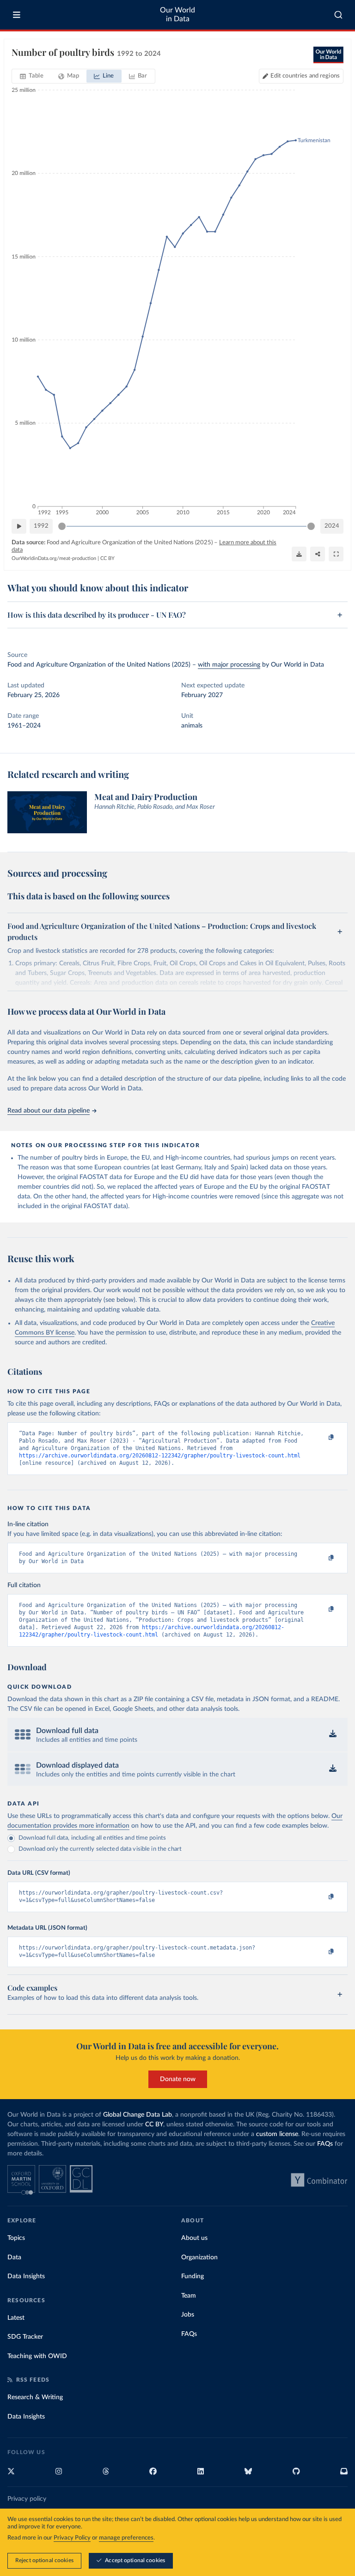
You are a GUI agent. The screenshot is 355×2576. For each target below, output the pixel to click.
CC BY (107, 558)
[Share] (318, 554)
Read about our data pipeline (49, 1111)
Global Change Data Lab (138, 2115)
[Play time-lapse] (19, 526)
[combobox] (339, 15)
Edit (305, 76)
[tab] (32, 76)
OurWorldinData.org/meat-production (54, 558)
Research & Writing (35, 2397)
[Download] (299, 554)
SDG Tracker (25, 2337)
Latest (16, 2318)
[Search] (339, 15)
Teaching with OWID (37, 2356)
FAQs (325, 2144)
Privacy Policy (72, 2538)
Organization (199, 2257)
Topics (16, 2238)
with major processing (229, 665)
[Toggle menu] (17, 15)
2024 (332, 526)
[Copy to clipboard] (321, 1438)
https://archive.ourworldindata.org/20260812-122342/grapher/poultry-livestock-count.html (160, 1456)
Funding (193, 2276)
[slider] (62, 526)
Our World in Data (177, 15)
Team (189, 2296)
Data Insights (26, 2276)
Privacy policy (27, 2499)
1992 (41, 526)
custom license (277, 2134)
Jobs (188, 2315)
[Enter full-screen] (336, 554)
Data (14, 2257)
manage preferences (126, 2538)
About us (194, 2238)
